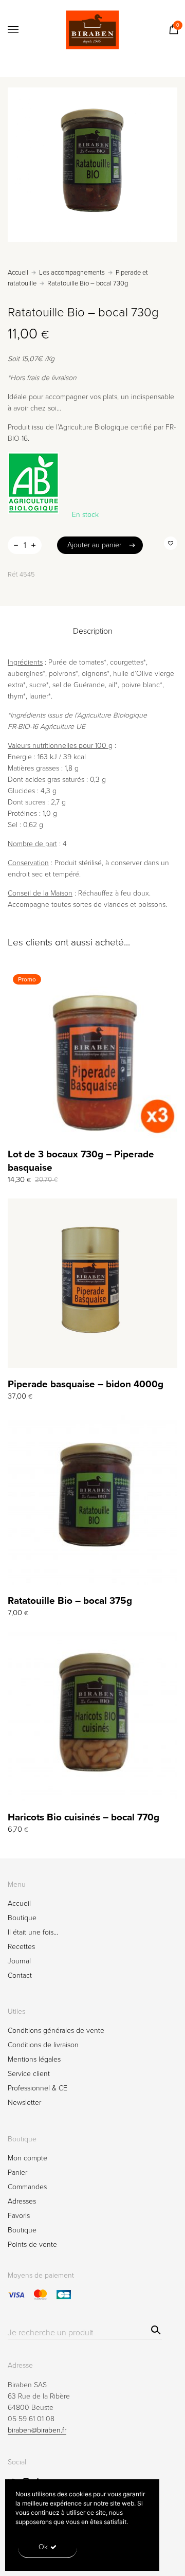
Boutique (22, 1918)
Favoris (19, 2216)
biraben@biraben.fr (37, 2430)
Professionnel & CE (38, 2088)
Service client (29, 2074)
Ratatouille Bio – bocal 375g (70, 1601)
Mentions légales (34, 2059)
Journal (19, 1961)
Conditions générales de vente (56, 2031)
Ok (43, 2547)
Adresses (22, 2201)
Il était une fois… (33, 1932)
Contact (20, 1975)
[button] (171, 543)
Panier (17, 2172)
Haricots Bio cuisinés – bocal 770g (84, 1817)
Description (93, 631)
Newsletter (24, 2103)
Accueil (18, 273)
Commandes (27, 2187)
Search (154, 2329)
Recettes (21, 1947)
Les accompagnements (72, 273)
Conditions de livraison (43, 2045)
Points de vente (32, 2244)
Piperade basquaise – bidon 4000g (86, 1384)
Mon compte (27, 2158)
